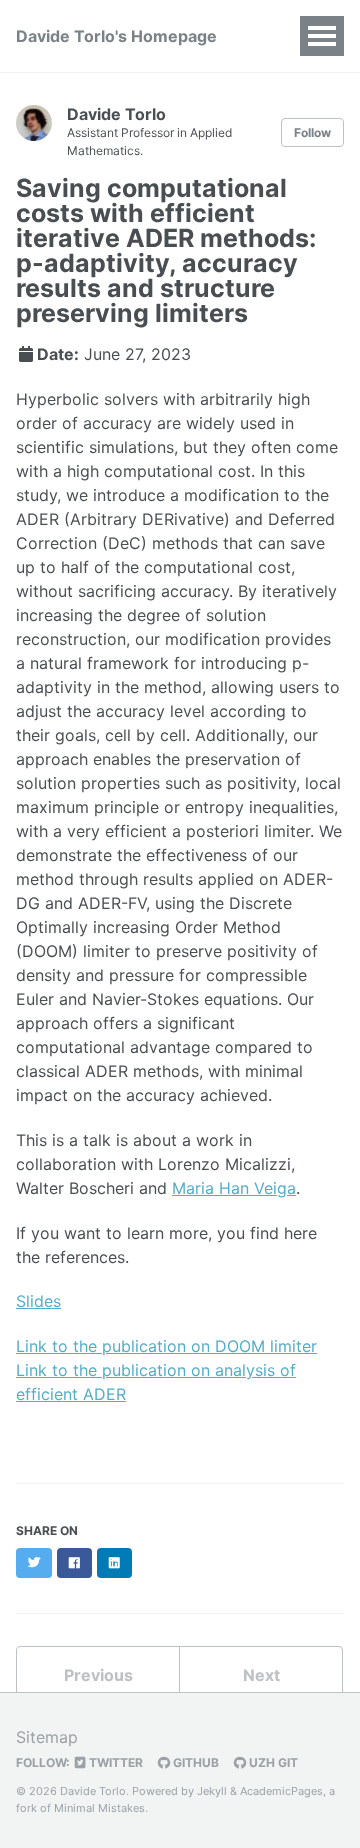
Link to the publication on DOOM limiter (166, 1346)
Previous (98, 1675)
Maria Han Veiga (234, 1188)
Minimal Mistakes (99, 1808)
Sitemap (47, 1737)
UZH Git (272, 1762)
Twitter (114, 1762)
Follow (312, 132)
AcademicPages (281, 1791)
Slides (38, 1301)
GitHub (194, 1762)
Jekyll (212, 1791)
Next (261, 1675)
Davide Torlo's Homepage (116, 36)
